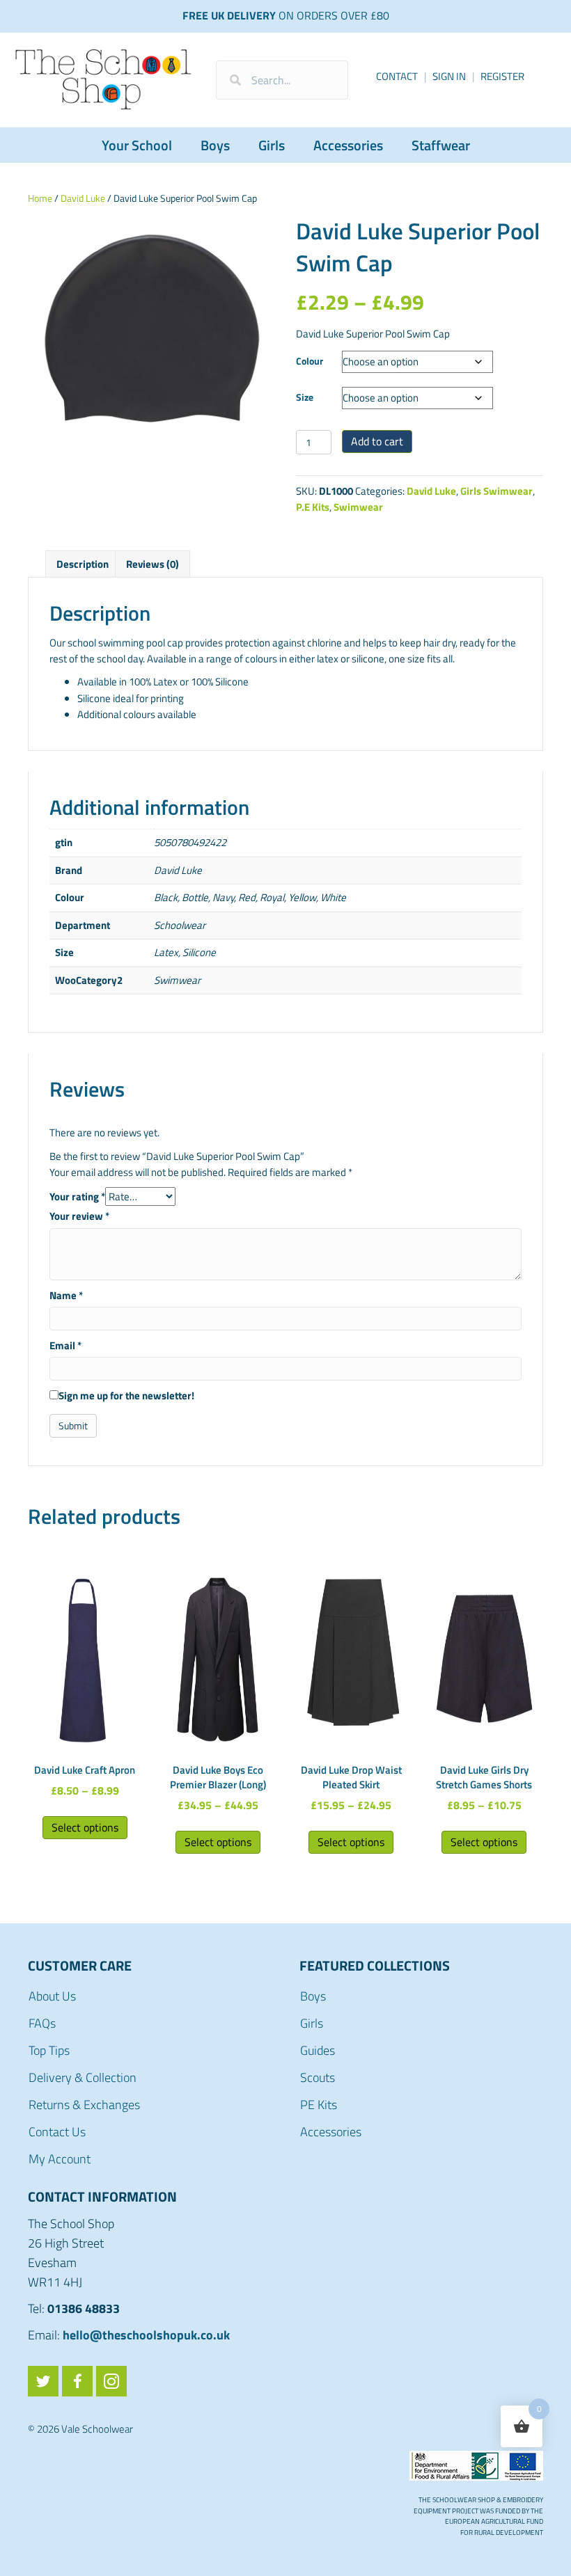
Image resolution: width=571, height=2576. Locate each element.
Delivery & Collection (83, 2077)
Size (305, 397)
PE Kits (319, 2105)
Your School (137, 145)
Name (66, 1295)
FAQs (42, 2023)
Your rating (77, 1196)
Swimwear (358, 507)
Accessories (348, 145)
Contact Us (57, 2132)
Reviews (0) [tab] (152, 564)
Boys (215, 145)
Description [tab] (83, 564)
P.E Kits (313, 507)
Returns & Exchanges (84, 2105)
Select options (85, 1827)
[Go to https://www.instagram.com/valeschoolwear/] (111, 2381)
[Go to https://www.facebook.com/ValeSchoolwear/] (77, 2381)
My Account (60, 2159)
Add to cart (377, 441)
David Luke (83, 198)
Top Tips (49, 2050)
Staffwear (441, 145)
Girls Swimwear (496, 491)
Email (65, 1345)
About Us (52, 1996)
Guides (318, 2050)
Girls (272, 145)
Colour (310, 361)
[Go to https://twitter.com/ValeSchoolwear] (43, 2381)
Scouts (318, 2077)
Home (40, 198)
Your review (79, 1216)
